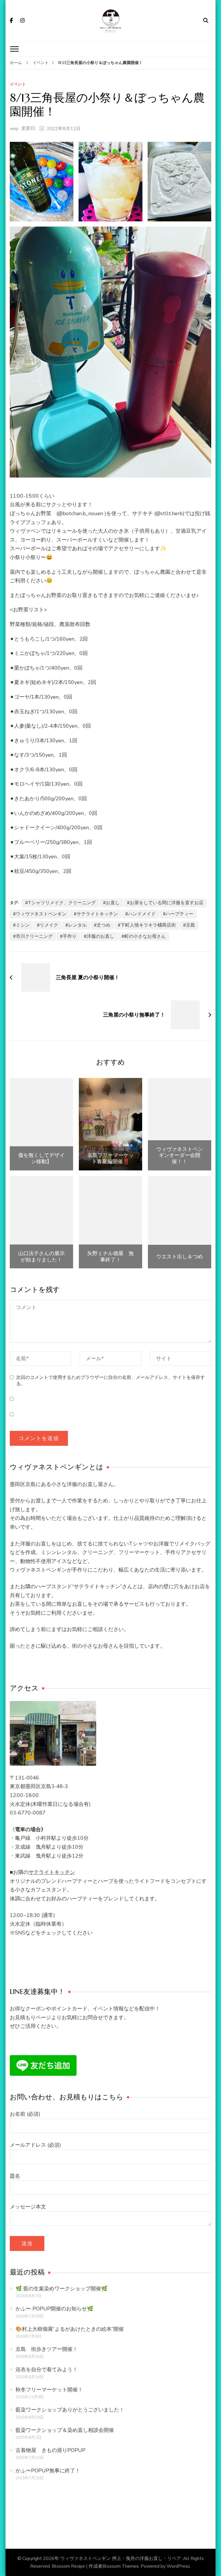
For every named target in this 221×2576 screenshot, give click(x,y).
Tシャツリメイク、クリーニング (62, 903)
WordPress (178, 2566)
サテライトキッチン (97, 914)
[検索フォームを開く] (206, 21)
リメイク (49, 925)
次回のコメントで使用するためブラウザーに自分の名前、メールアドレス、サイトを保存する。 (110, 1381)
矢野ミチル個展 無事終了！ (110, 1256)
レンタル (77, 925)
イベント (18, 85)
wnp (14, 129)
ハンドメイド (142, 914)
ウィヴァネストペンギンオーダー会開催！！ (180, 1155)
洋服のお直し (100, 936)
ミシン (23, 925)
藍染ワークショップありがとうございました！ (70, 2410)
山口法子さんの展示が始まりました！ (41, 1256)
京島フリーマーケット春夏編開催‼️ (110, 1158)
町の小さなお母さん (145, 936)
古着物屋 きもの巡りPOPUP (51, 2450)
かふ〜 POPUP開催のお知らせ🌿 (54, 2309)
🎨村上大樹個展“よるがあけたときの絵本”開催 (70, 2329)
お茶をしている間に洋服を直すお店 (167, 903)
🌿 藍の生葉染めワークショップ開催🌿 (61, 2289)
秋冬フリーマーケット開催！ (49, 2390)
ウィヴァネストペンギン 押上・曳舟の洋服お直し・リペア (121, 2558)
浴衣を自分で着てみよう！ (47, 2370)
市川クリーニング (34, 936)
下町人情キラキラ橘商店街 (148, 925)
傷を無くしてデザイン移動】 (41, 1158)
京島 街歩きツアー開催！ (47, 2349)
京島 (190, 925)
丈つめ (104, 925)
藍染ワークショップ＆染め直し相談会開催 (65, 2430)
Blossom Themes (121, 2566)
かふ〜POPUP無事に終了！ (48, 2471)
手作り (70, 936)
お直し (113, 903)
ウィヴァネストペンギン (41, 914)
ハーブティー (180, 914)
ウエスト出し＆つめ (180, 1257)
